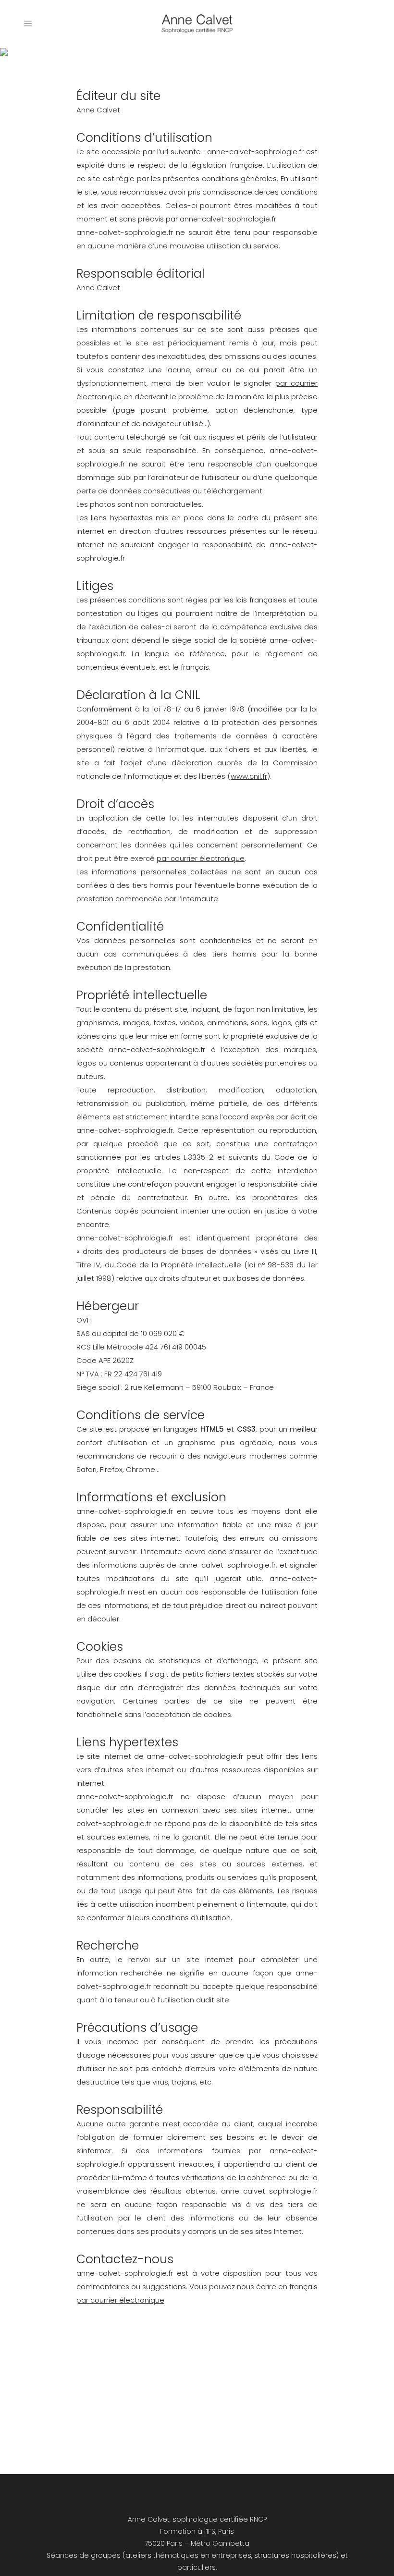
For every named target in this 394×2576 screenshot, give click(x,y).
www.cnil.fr (249, 776)
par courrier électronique (201, 858)
